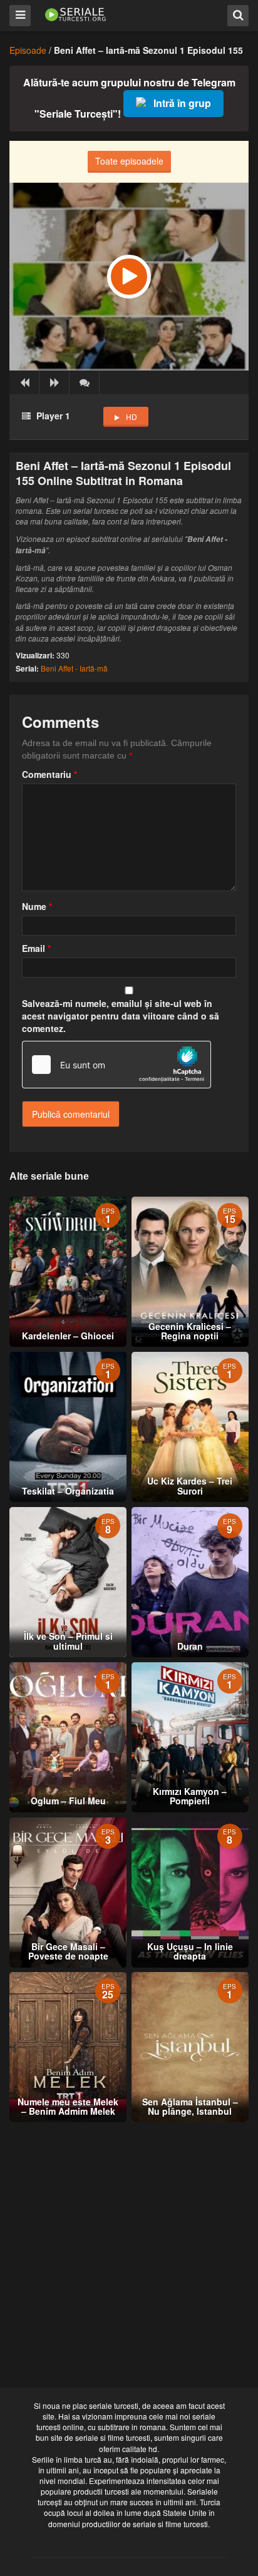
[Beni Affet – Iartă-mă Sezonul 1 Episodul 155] (129, 277)
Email (36, 948)
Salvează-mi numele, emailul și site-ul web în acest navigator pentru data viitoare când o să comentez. (121, 1016)
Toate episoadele (129, 161)
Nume (37, 906)
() (85, 382)
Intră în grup (182, 103)
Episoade (28, 50)
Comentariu (49, 774)
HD (132, 417)
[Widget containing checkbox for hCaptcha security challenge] (116, 1065)
